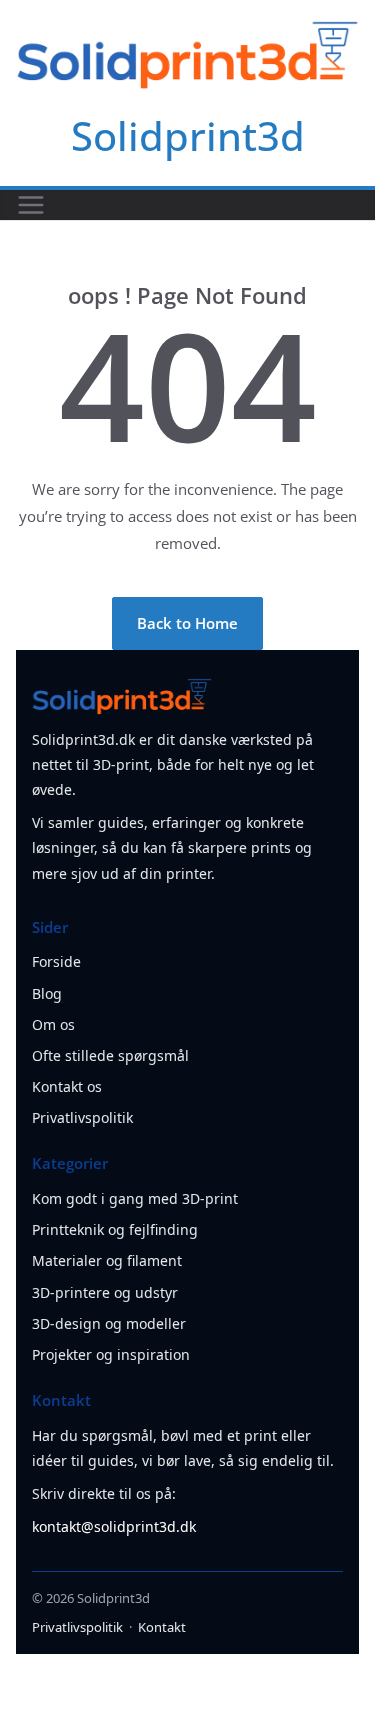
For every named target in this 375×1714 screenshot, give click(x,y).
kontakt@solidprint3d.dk (114, 1526)
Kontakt (162, 1627)
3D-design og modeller (109, 1323)
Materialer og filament (107, 1260)
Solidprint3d (188, 135)
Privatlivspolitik (82, 1117)
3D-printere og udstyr (105, 1292)
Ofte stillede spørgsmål (110, 1055)
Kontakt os (67, 1086)
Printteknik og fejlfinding (115, 1229)
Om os (53, 1024)
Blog (47, 993)
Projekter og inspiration (111, 1354)
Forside (56, 961)
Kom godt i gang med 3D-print (135, 1198)
